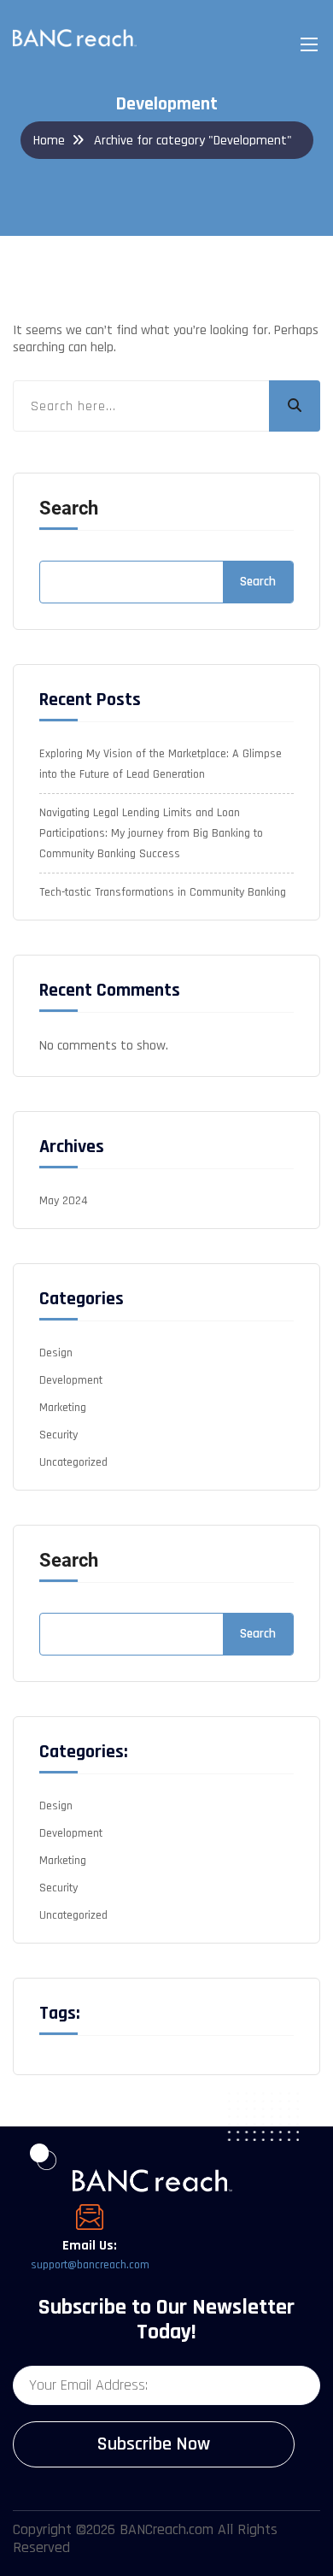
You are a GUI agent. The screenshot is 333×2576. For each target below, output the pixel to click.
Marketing (63, 1408)
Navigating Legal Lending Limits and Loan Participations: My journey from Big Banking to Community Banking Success (151, 833)
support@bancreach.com (90, 2265)
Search (69, 509)
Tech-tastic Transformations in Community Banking (163, 892)
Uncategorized (73, 1462)
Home (49, 141)
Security (58, 1435)
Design (56, 1353)
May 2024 (64, 1201)
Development (71, 1380)
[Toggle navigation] (307, 44)
